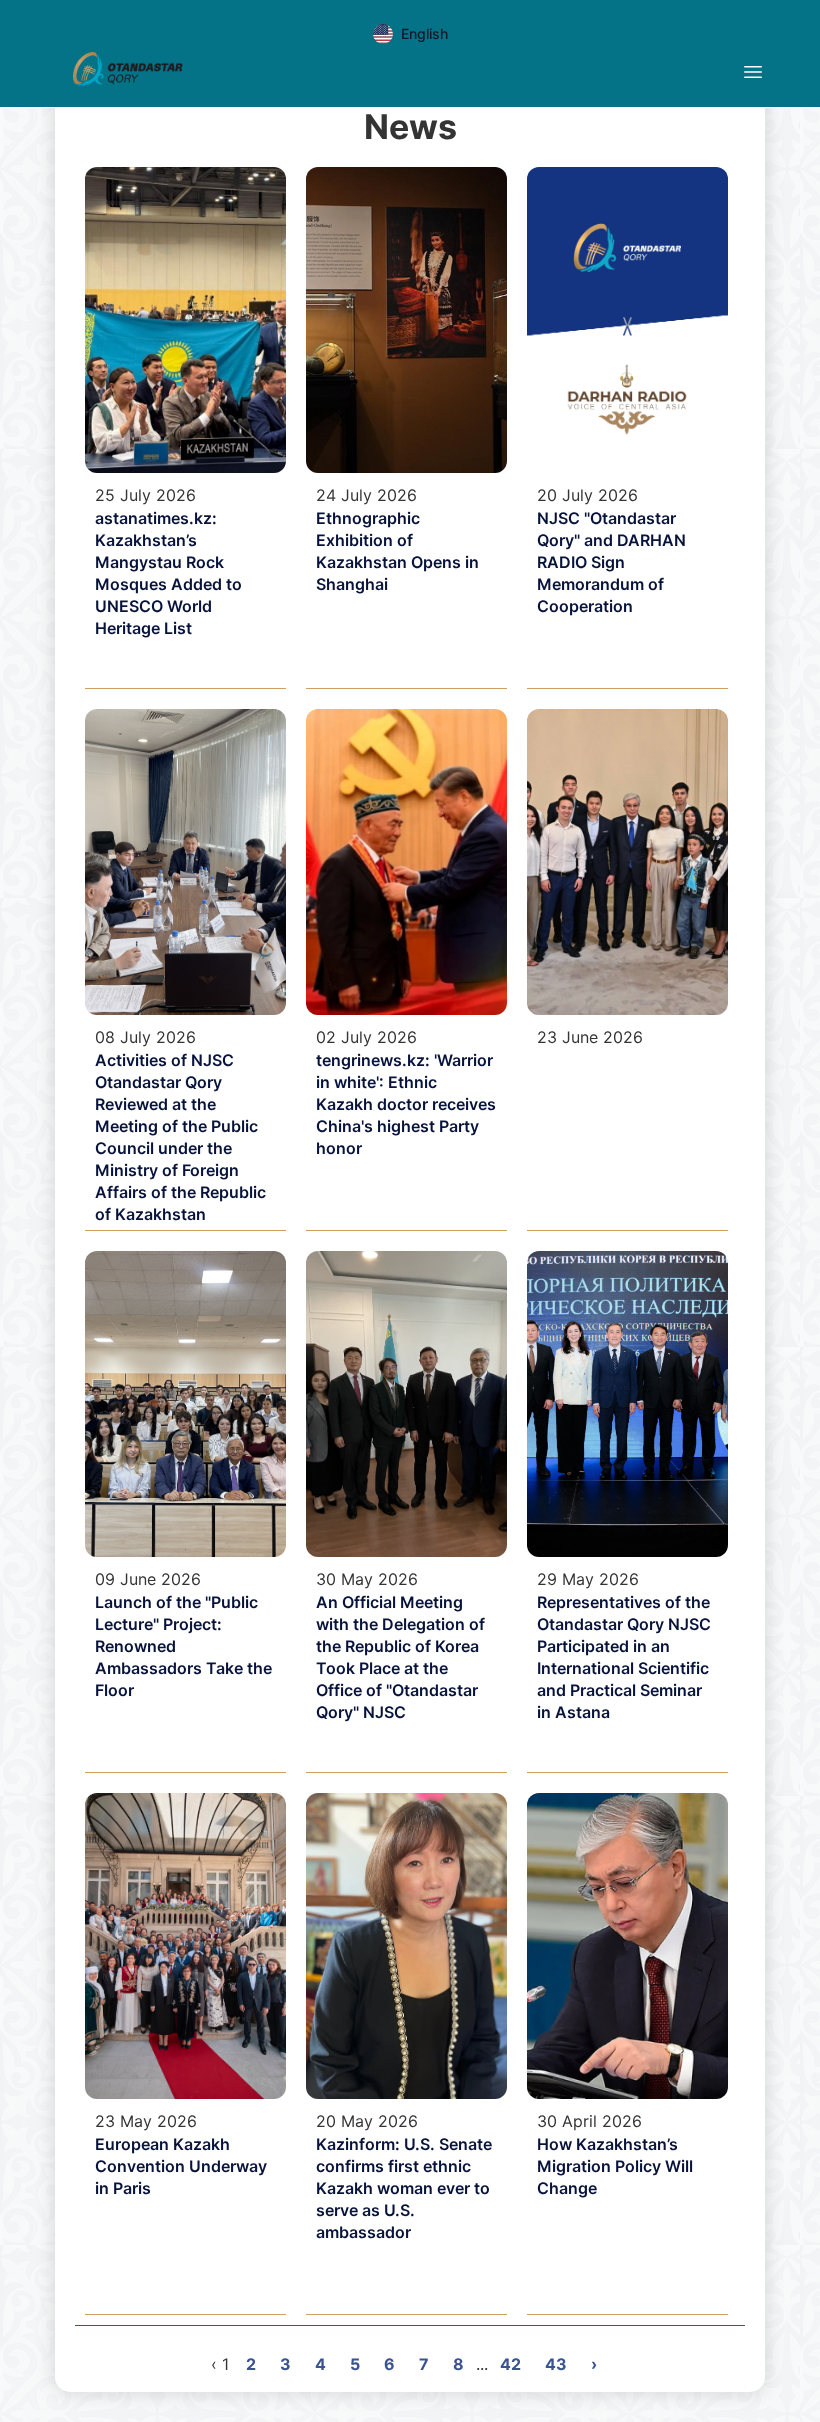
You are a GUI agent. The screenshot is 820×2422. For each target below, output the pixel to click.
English (424, 33)
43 (556, 2364)
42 (510, 2364)
